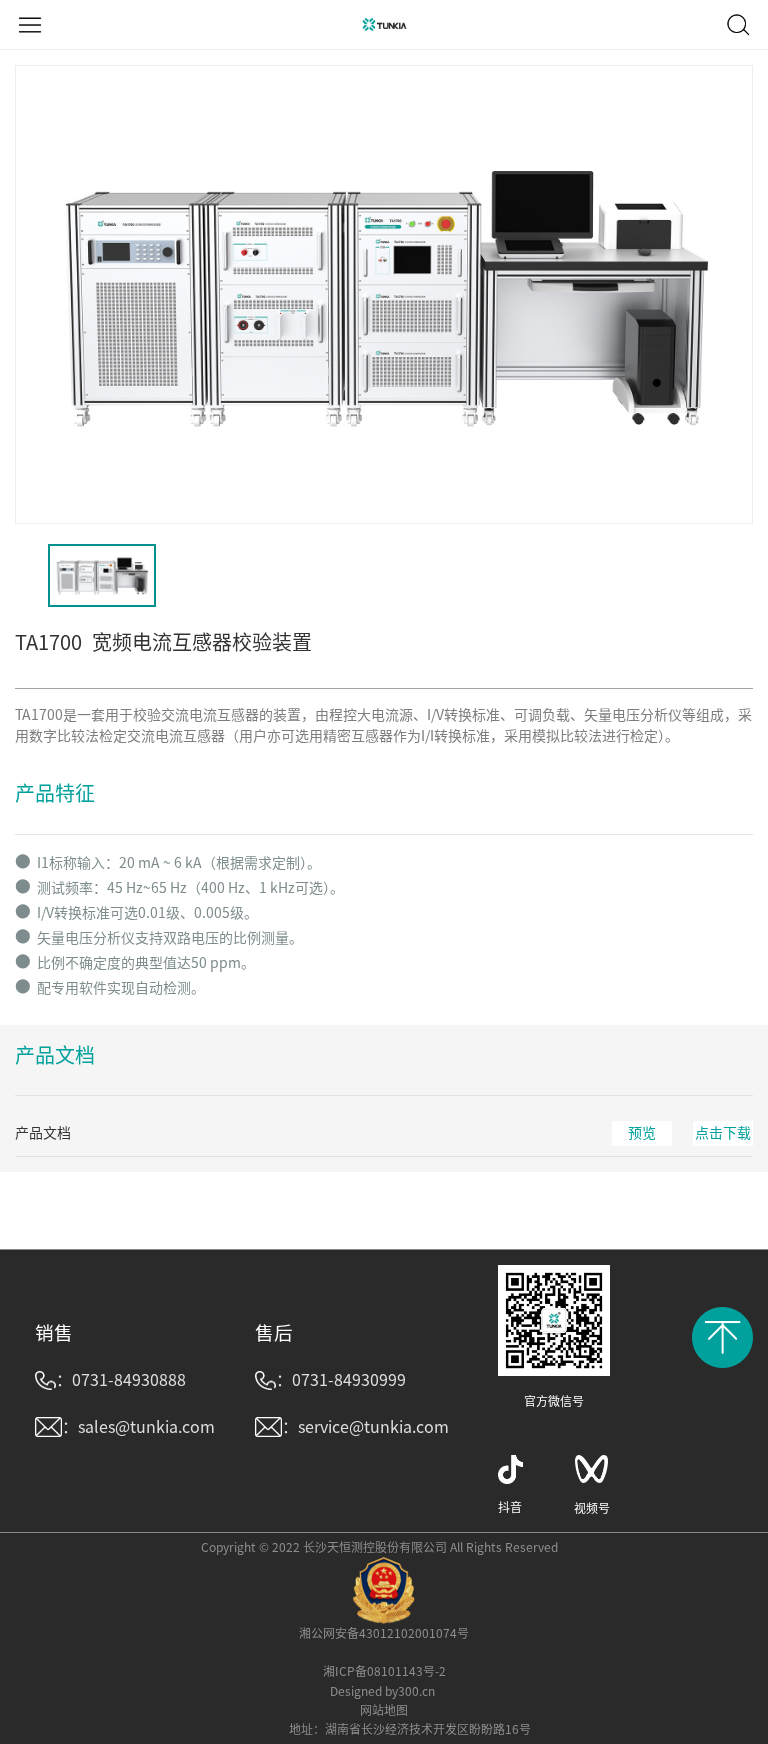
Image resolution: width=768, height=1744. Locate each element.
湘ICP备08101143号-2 (384, 1671)
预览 (642, 1133)
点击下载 (723, 1133)
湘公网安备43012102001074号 (384, 1633)
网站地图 (384, 1710)
